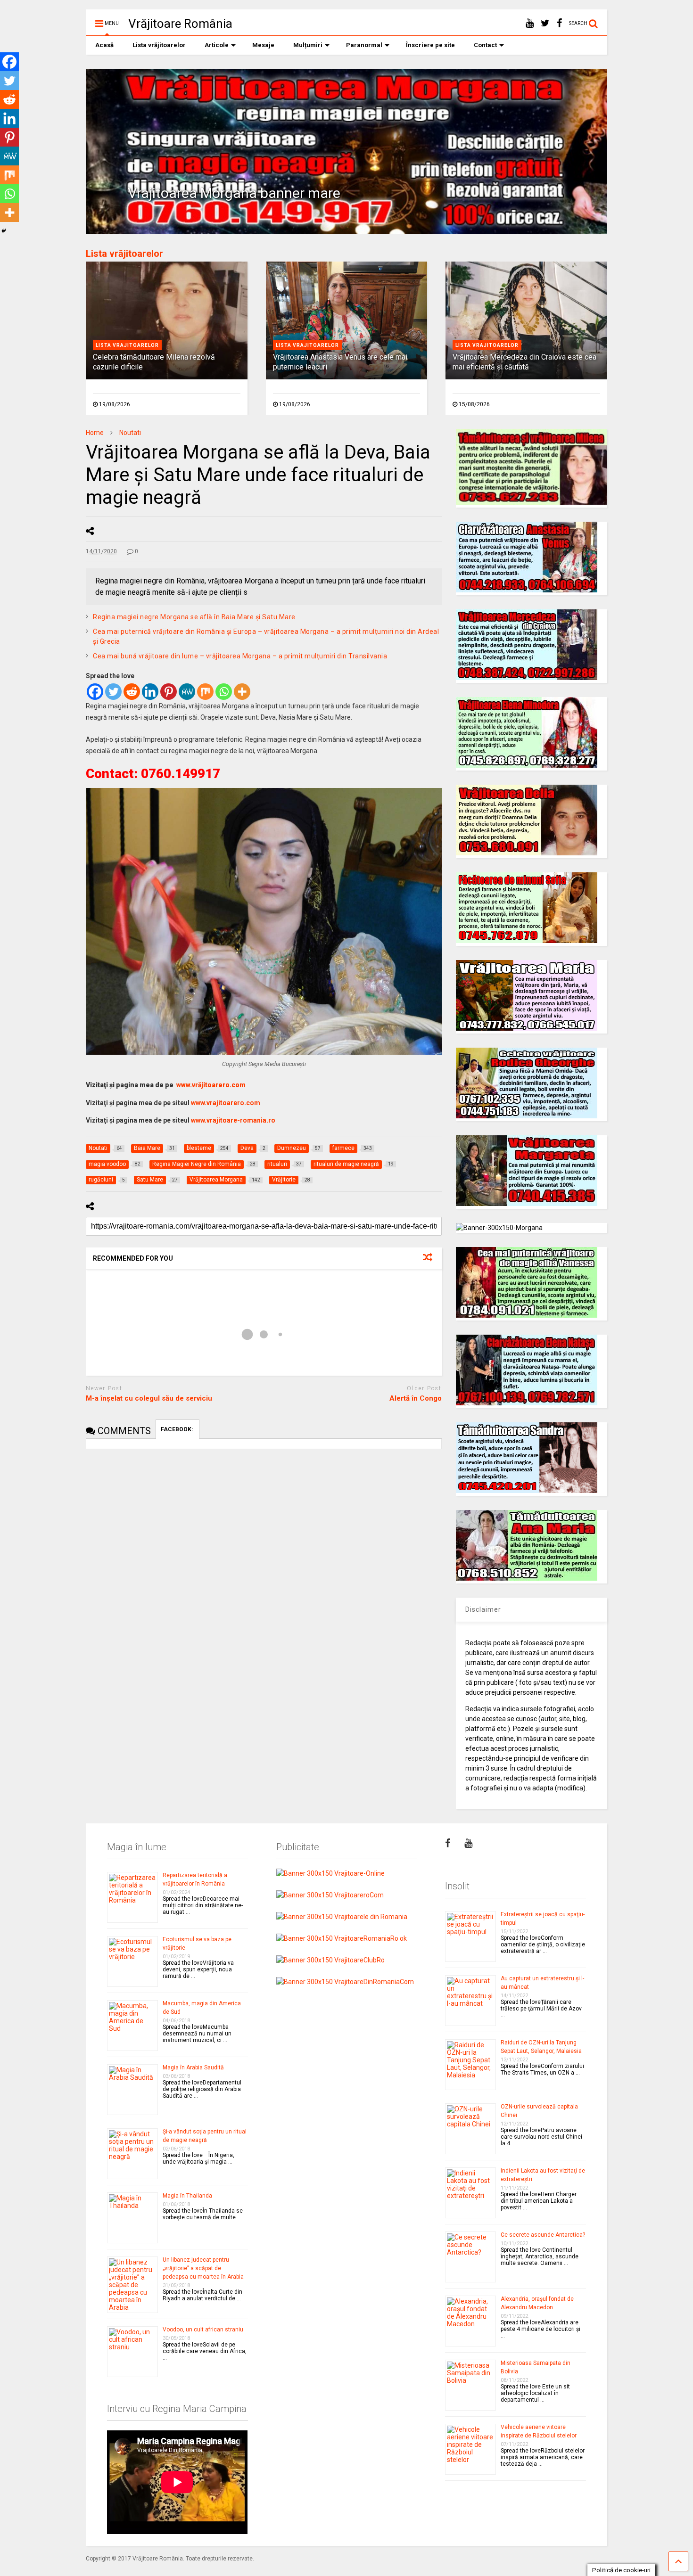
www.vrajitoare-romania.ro (233, 1120)
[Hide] (4, 231)
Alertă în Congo (416, 1398)
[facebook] (559, 23)
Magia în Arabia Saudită (193, 2067)
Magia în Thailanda (187, 2196)
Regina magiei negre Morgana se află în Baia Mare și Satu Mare (194, 617)
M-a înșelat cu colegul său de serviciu (149, 1398)
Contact (485, 45)
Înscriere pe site (430, 45)
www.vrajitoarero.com (226, 1103)
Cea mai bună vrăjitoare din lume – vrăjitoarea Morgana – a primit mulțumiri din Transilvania (240, 656)
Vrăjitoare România (180, 24)
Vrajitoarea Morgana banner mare (234, 193)
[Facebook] (95, 692)
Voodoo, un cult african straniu (203, 2330)
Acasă (104, 45)
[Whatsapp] (224, 692)
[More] (242, 692)
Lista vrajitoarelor (127, 345)
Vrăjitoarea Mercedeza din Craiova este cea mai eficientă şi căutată (524, 362)
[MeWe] (187, 692)
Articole (217, 45)
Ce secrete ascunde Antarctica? (543, 2235)
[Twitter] (113, 692)
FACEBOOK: (177, 1429)
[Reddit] (132, 692)
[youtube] (530, 23)
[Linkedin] (150, 692)
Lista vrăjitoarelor (159, 45)
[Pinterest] (169, 692)
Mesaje (263, 45)
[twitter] (545, 23)
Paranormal (364, 45)
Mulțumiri (308, 45)
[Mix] (205, 692)
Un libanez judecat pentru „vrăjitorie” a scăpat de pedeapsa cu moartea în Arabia (203, 2268)
